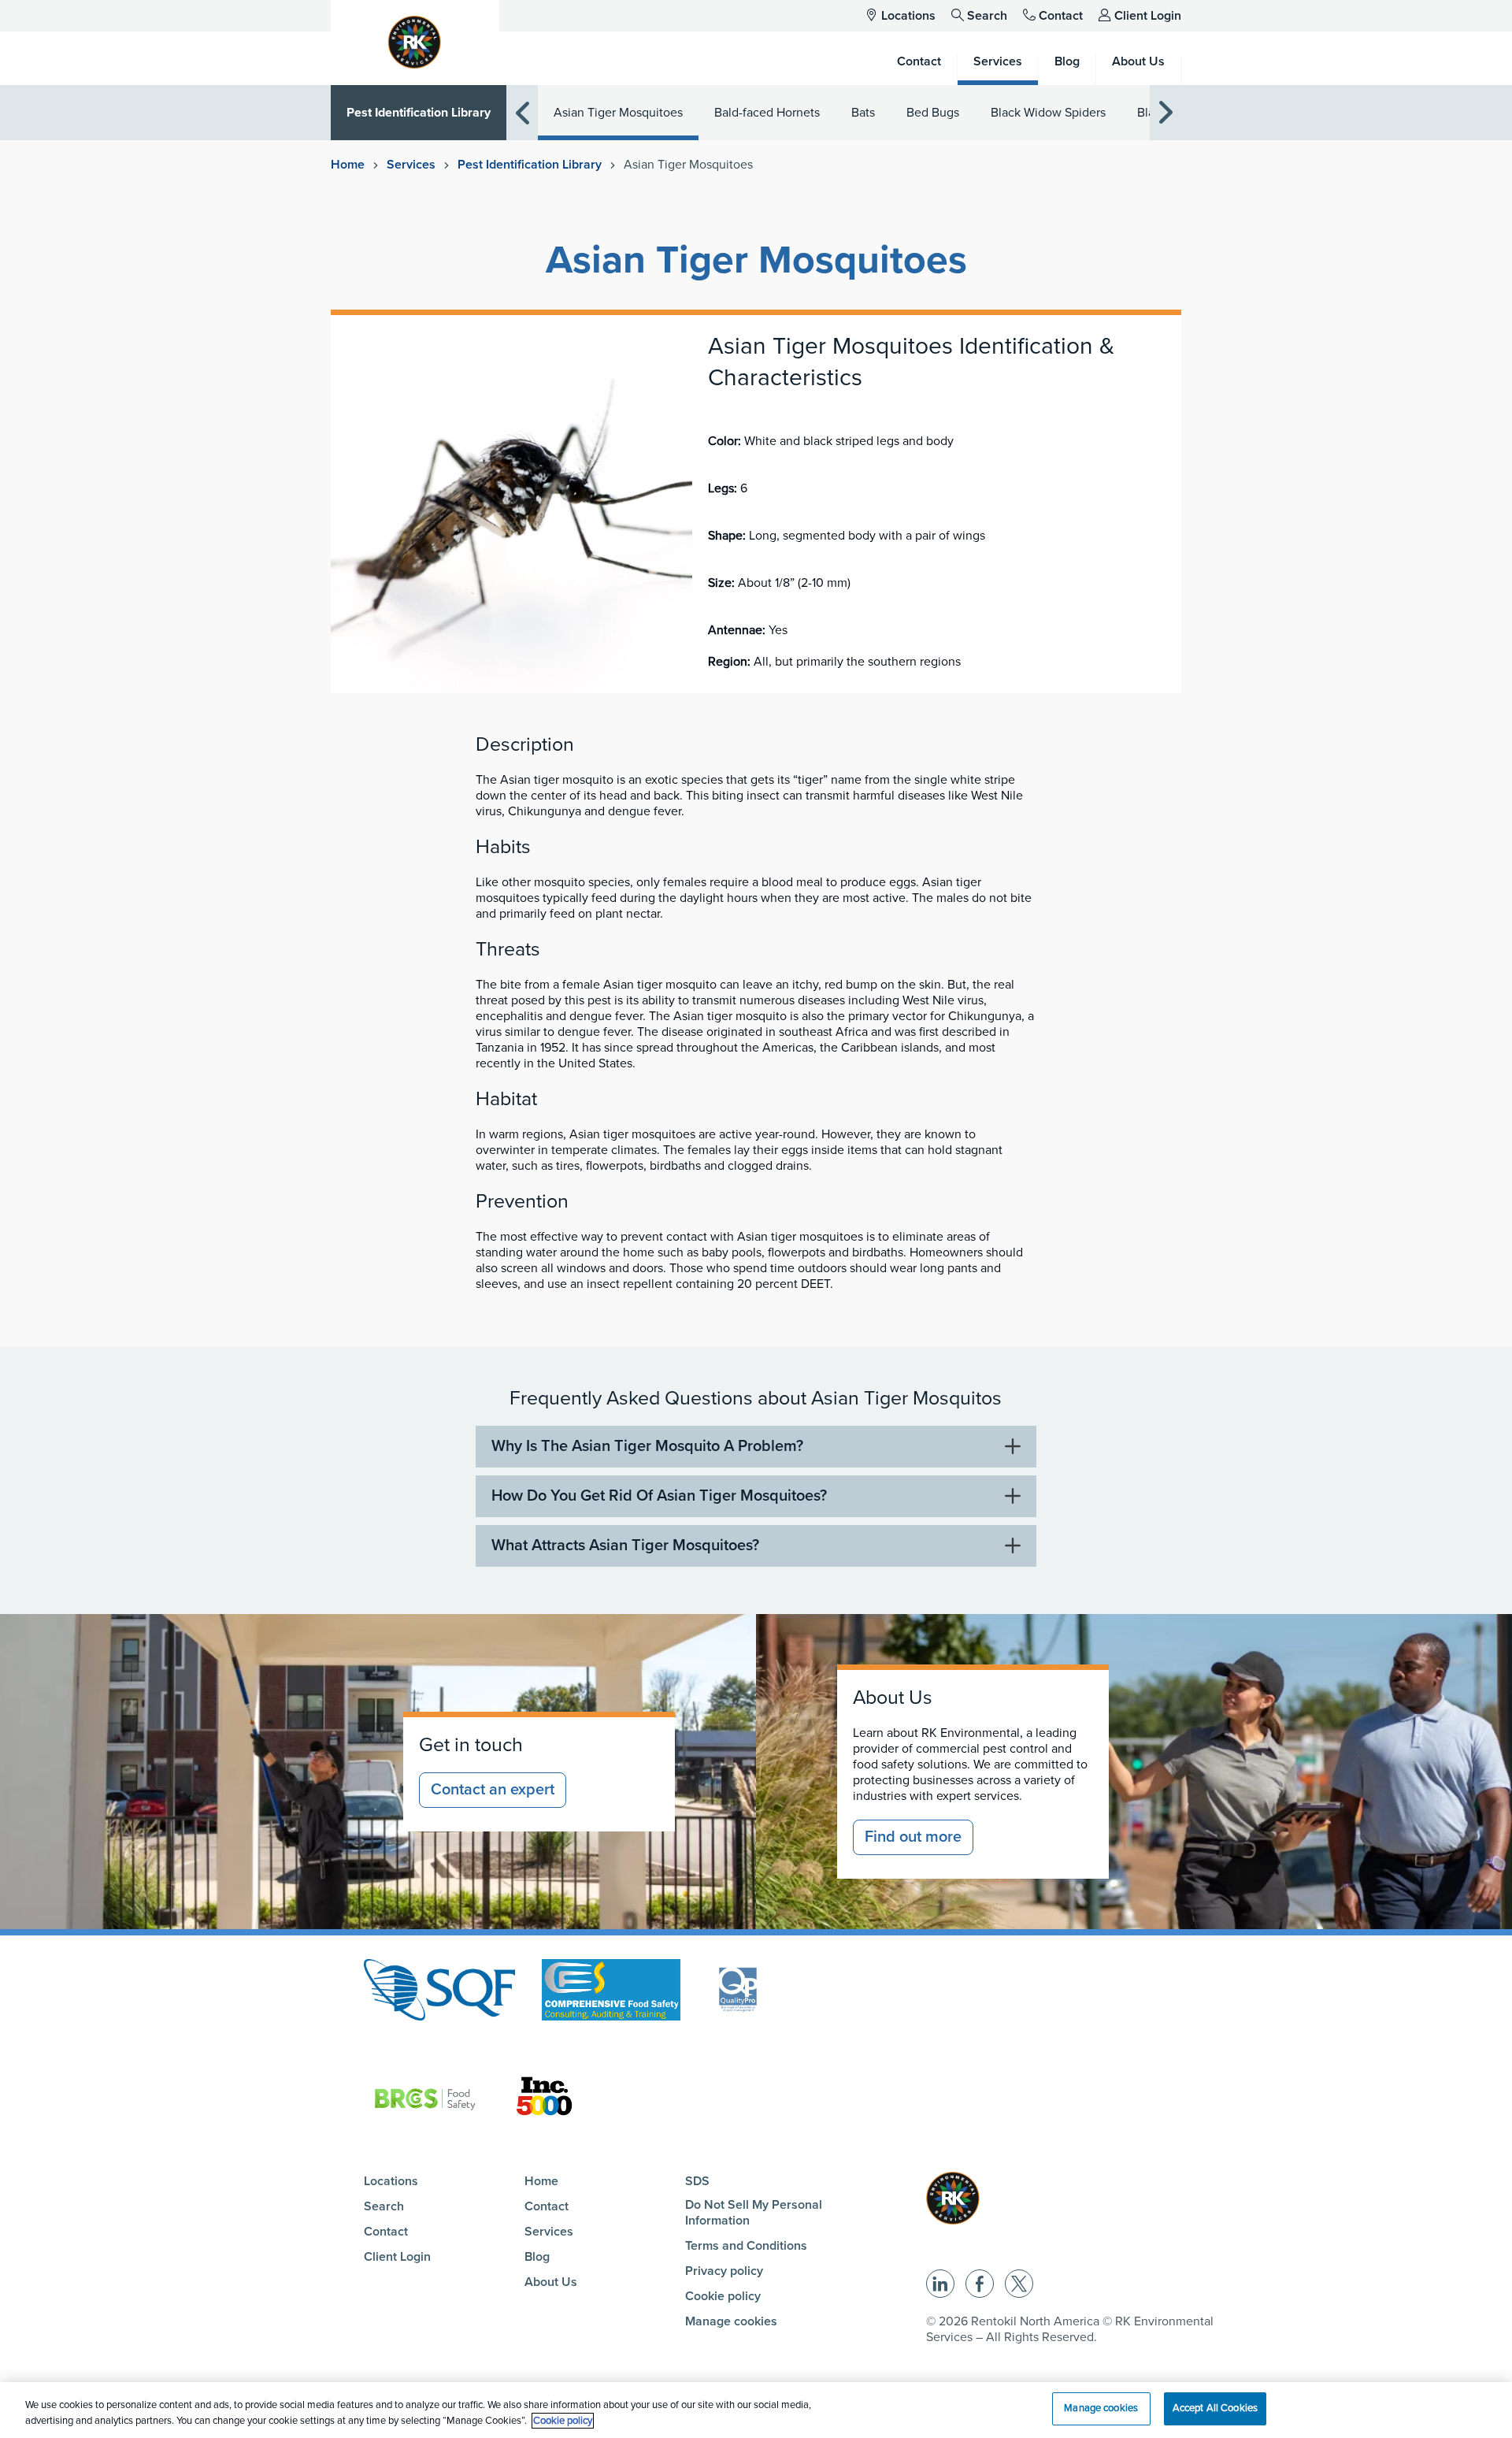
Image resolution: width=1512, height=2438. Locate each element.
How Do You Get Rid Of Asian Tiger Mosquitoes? (659, 1496)
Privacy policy (724, 2271)
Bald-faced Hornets (767, 113)
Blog (537, 2257)
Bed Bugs (933, 113)
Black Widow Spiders (1048, 113)
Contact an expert (493, 1790)
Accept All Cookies (1215, 2408)
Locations (908, 16)
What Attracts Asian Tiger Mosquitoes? (625, 1546)
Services (411, 165)
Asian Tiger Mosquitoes (618, 113)
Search (987, 16)
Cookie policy (723, 2296)
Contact (1061, 16)
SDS (697, 2181)
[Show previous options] (522, 113)
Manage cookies (731, 2321)
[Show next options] (1165, 113)
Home (348, 165)
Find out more (913, 1837)
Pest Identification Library (419, 113)
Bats (863, 113)
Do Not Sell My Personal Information (754, 2213)
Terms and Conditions (746, 2246)
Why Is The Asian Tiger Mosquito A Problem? (647, 1446)
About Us (551, 2282)
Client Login (1148, 16)
